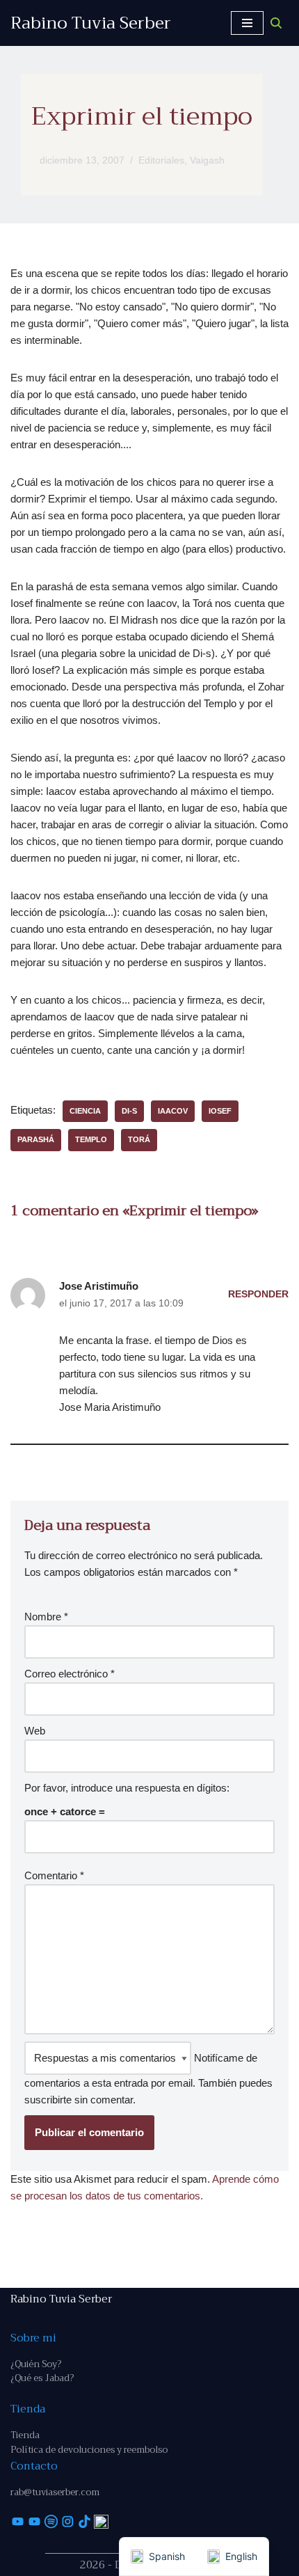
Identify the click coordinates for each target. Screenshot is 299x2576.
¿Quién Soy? (36, 2364)
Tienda (25, 2435)
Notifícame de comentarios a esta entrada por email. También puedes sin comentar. (148, 2079)
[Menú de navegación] (247, 23)
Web (35, 1731)
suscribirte (48, 2100)
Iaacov (173, 1111)
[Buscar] (276, 23)
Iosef (220, 1111)
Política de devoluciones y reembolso (89, 2450)
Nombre (46, 1617)
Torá (139, 1139)
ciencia (85, 1111)
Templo (91, 1139)
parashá (36, 1139)
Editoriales (161, 160)
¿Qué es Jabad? (42, 2378)
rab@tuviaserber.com (55, 2492)
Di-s (129, 1111)
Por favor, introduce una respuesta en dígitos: (127, 1788)
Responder (258, 1294)
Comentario (54, 1875)
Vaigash (207, 160)
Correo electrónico (70, 1674)
